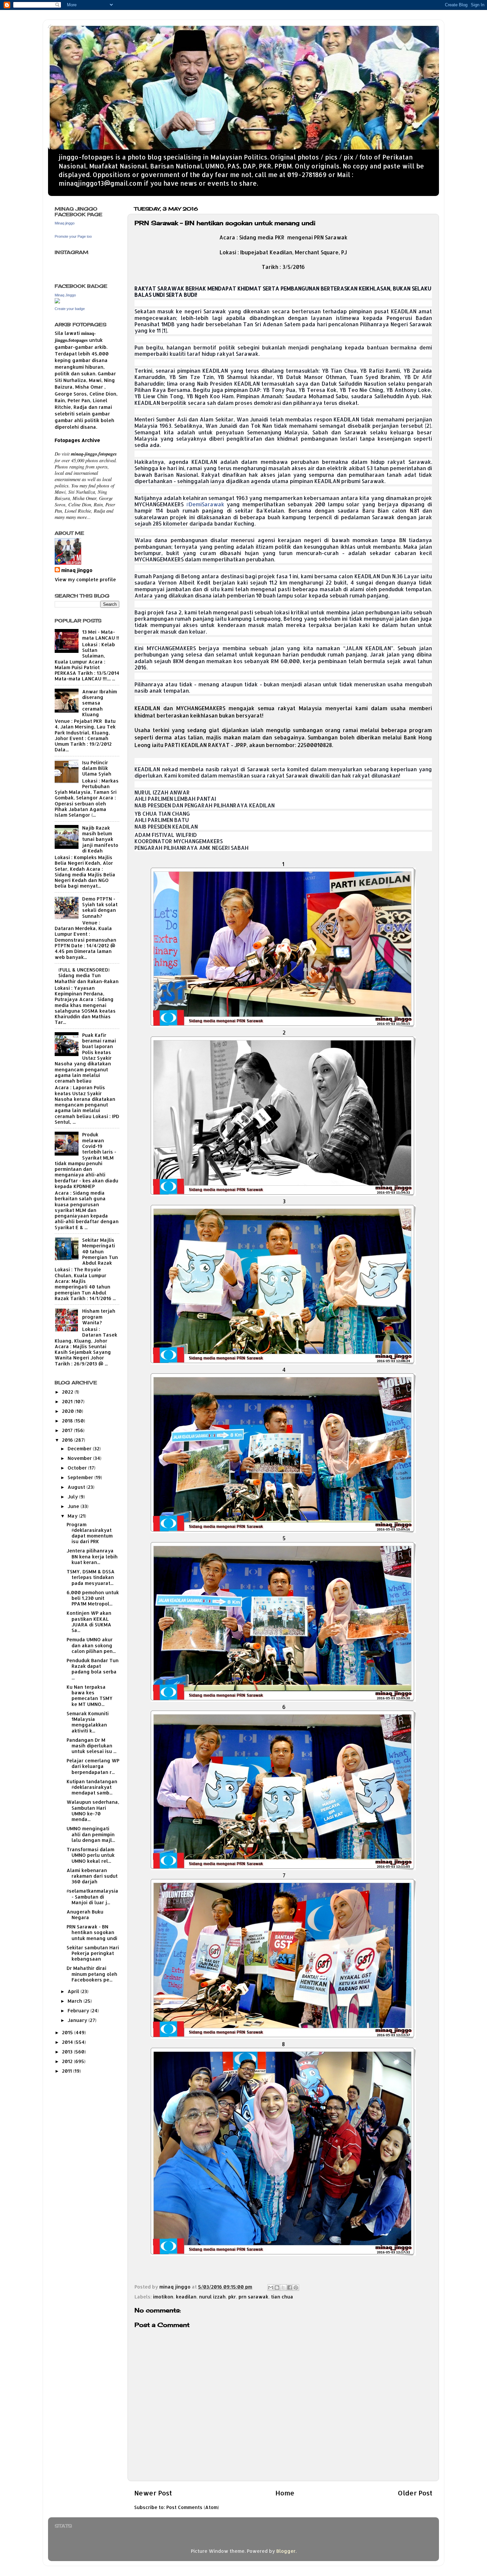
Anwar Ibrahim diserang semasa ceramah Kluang (100, 703)
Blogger (286, 2551)
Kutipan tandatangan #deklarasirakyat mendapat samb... (92, 1787)
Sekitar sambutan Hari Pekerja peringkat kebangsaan (93, 1953)
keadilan (186, 2297)
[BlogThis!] (277, 2288)
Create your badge (70, 309)
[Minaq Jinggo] (57, 302)
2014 (68, 2042)
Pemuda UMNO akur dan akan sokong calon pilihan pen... (91, 1645)
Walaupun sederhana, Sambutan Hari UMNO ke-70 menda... (93, 1811)
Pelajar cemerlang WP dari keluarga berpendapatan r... (93, 1766)
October (78, 1468)
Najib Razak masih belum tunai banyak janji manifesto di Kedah (100, 839)
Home (285, 2493)
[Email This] (271, 2288)
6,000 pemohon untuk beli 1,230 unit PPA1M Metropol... (93, 1598)
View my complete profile (85, 579)
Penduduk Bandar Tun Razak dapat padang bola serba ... (93, 1669)
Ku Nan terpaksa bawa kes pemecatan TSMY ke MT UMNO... (90, 1696)
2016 (68, 1440)
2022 (68, 1392)
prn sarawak (253, 2297)
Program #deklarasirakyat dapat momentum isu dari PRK (90, 1533)
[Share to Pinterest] (296, 2288)
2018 (68, 1421)
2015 (68, 2032)
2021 (68, 1401)
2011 (68, 2071)
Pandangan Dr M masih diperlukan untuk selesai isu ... (91, 1746)
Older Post (415, 2493)
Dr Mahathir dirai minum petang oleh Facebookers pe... (92, 1974)
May (73, 1516)
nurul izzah (212, 2297)
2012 (68, 2061)
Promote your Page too (73, 236)
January (78, 2020)
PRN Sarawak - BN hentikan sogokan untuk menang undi (92, 1932)
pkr (232, 2297)
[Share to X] (283, 2288)
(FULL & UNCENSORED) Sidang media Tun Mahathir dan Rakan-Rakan (87, 975)
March (76, 2001)
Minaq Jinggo (65, 295)
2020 (69, 1411)
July (73, 1497)
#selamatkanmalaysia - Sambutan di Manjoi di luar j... (92, 1897)
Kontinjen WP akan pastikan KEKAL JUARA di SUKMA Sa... (89, 1622)
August (77, 1487)
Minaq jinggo (65, 223)
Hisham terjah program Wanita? (99, 1317)
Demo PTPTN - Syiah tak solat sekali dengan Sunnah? (100, 907)
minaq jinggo (77, 570)
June (74, 1506)
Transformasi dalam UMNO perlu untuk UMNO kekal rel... (91, 1855)
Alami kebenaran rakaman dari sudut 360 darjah (92, 1876)
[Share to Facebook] (290, 2288)
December (80, 1448)
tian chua (282, 2297)
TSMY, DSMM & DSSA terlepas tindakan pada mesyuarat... (91, 1577)
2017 (68, 1430)
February (79, 2011)
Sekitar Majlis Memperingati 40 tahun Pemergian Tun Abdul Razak (100, 1251)
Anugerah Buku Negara (85, 1915)
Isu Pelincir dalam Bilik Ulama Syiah (97, 768)
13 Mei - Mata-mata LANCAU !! (101, 635)
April (74, 1991)
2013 (68, 2052)
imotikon (163, 2297)
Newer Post (153, 2493)
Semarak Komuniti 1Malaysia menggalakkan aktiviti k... (88, 1722)
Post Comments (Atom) (193, 2507)
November (80, 1458)
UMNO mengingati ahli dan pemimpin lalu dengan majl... (91, 1834)
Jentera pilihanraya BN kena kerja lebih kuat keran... (92, 1556)
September (81, 1477)
